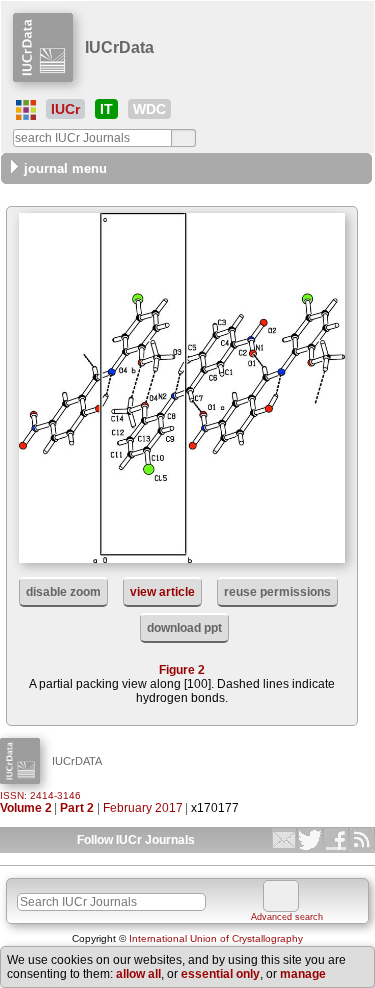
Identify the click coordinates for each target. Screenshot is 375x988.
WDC (149, 109)
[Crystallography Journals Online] (26, 110)
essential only (220, 974)
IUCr (65, 109)
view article (162, 592)
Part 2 (77, 808)
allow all (138, 974)
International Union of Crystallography (216, 938)
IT (106, 109)
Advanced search (287, 917)
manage (303, 974)
